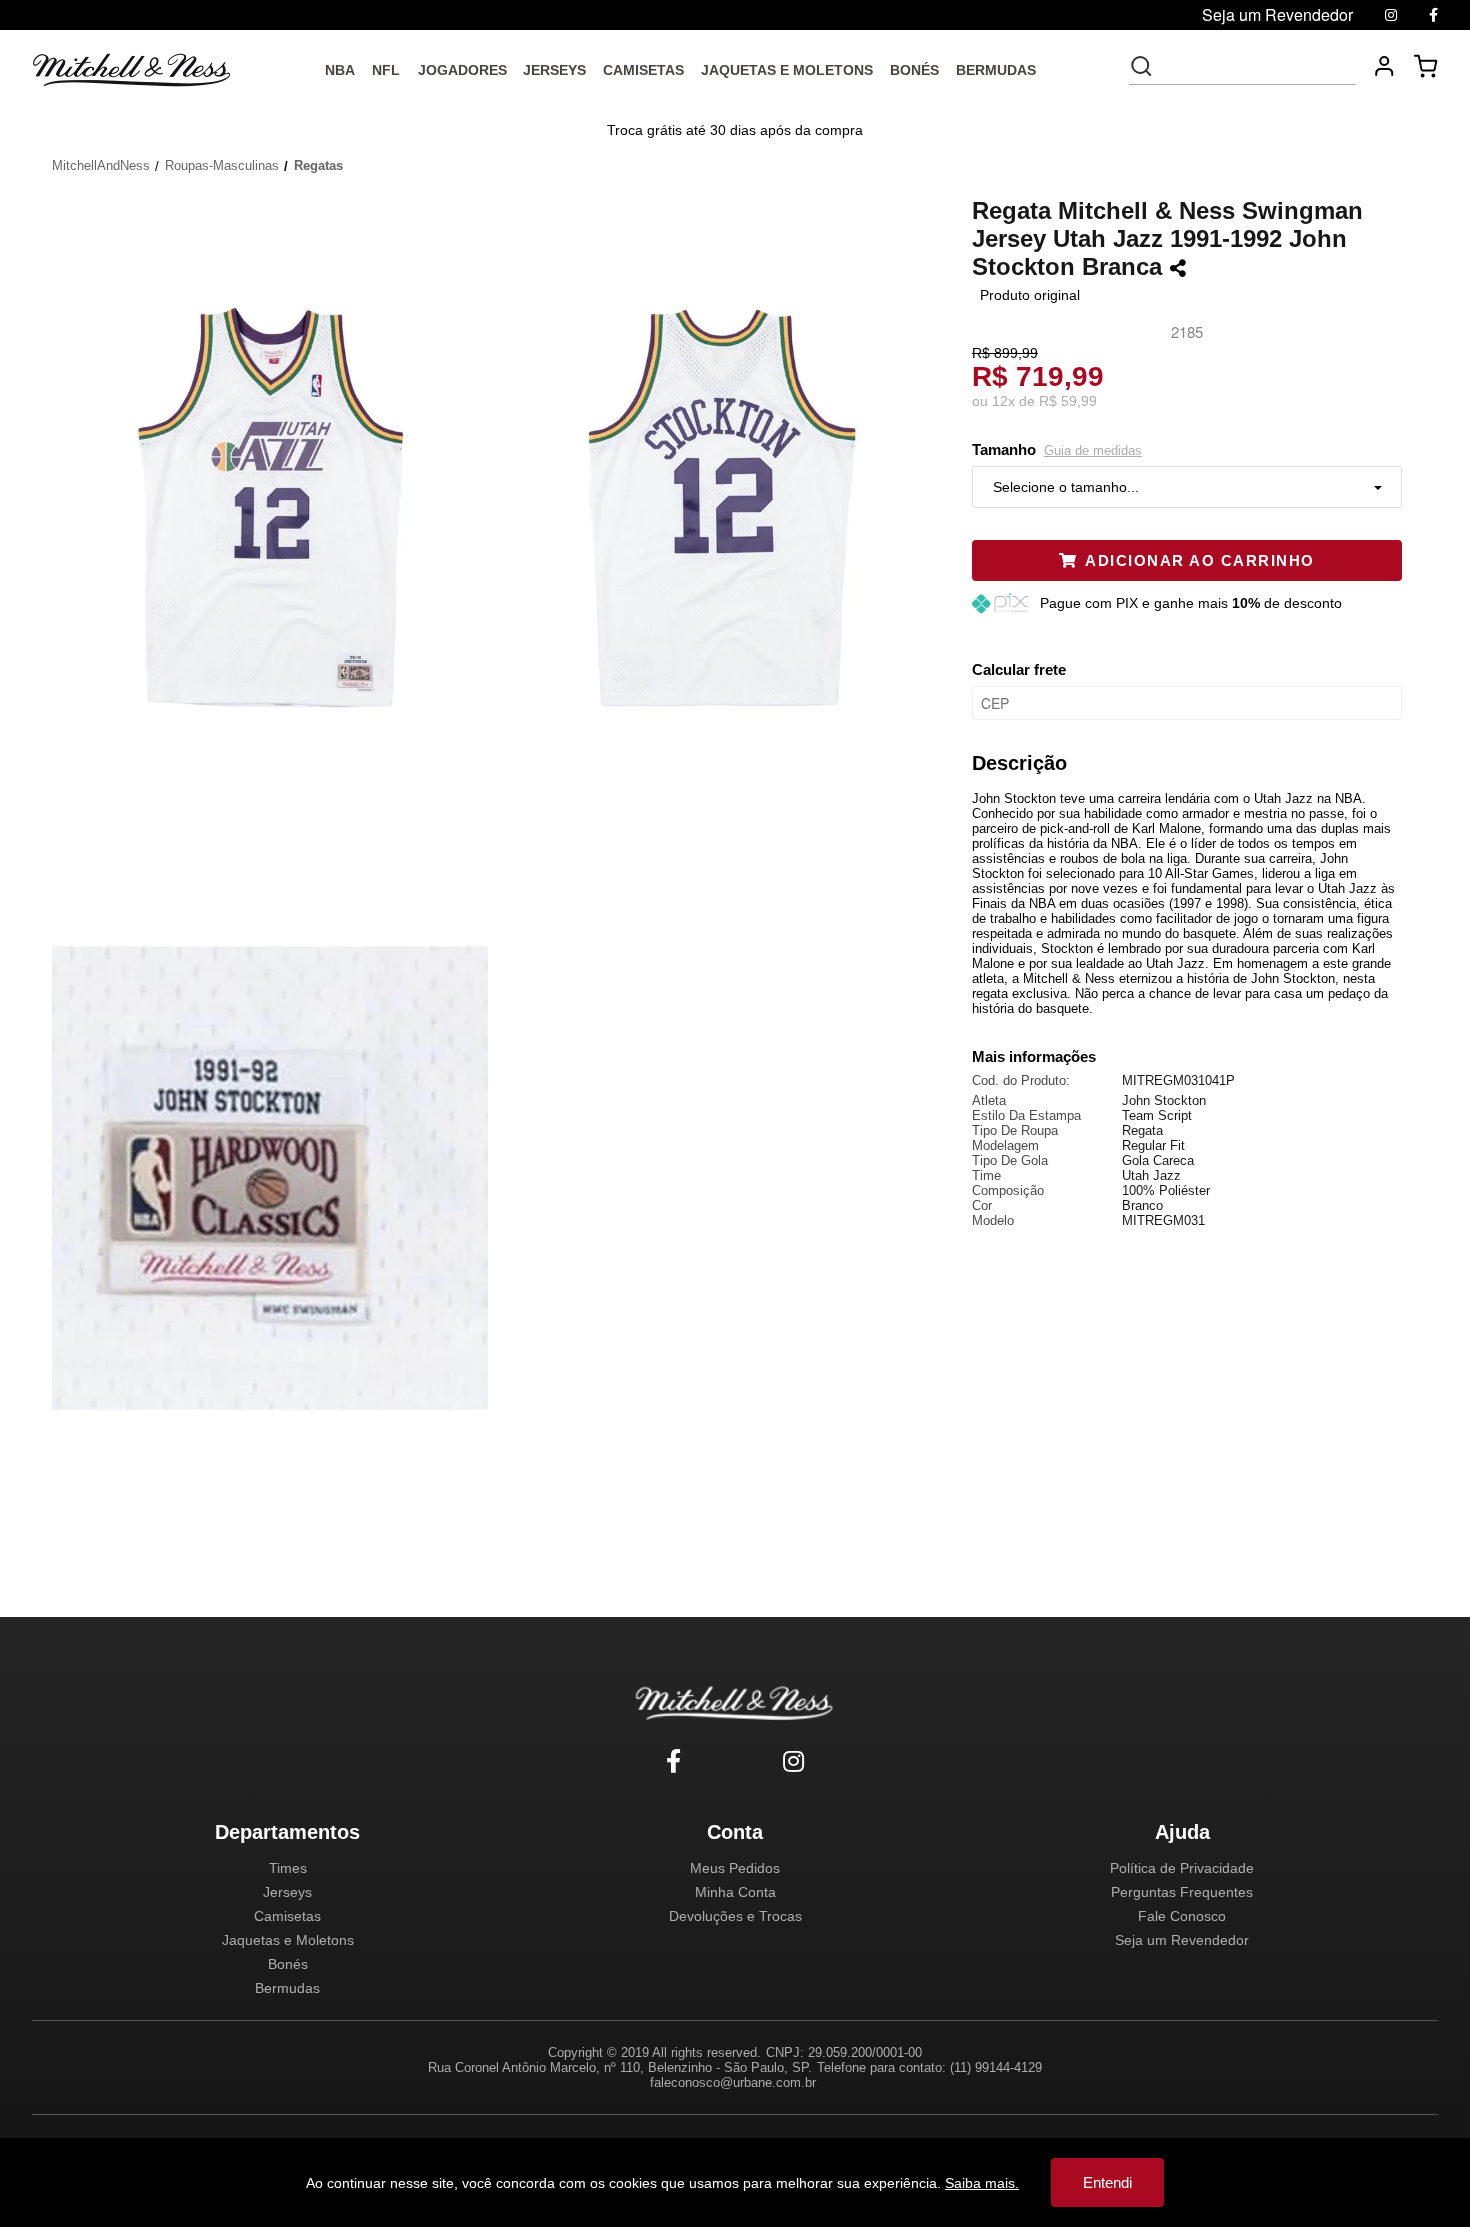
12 (1003, 401)
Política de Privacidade (1182, 1868)
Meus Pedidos (735, 1868)
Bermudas (287, 1988)
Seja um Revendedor (1182, 1940)
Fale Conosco (1182, 1916)
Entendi (1107, 2182)
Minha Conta (735, 1892)
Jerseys (287, 1892)
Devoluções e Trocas (735, 1916)
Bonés (288, 1964)
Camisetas (287, 1916)
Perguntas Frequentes (1182, 1892)
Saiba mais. (982, 2183)
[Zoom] (278, 506)
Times (288, 1868)
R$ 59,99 (1068, 401)
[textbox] (1256, 66)
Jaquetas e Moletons (288, 1940)
